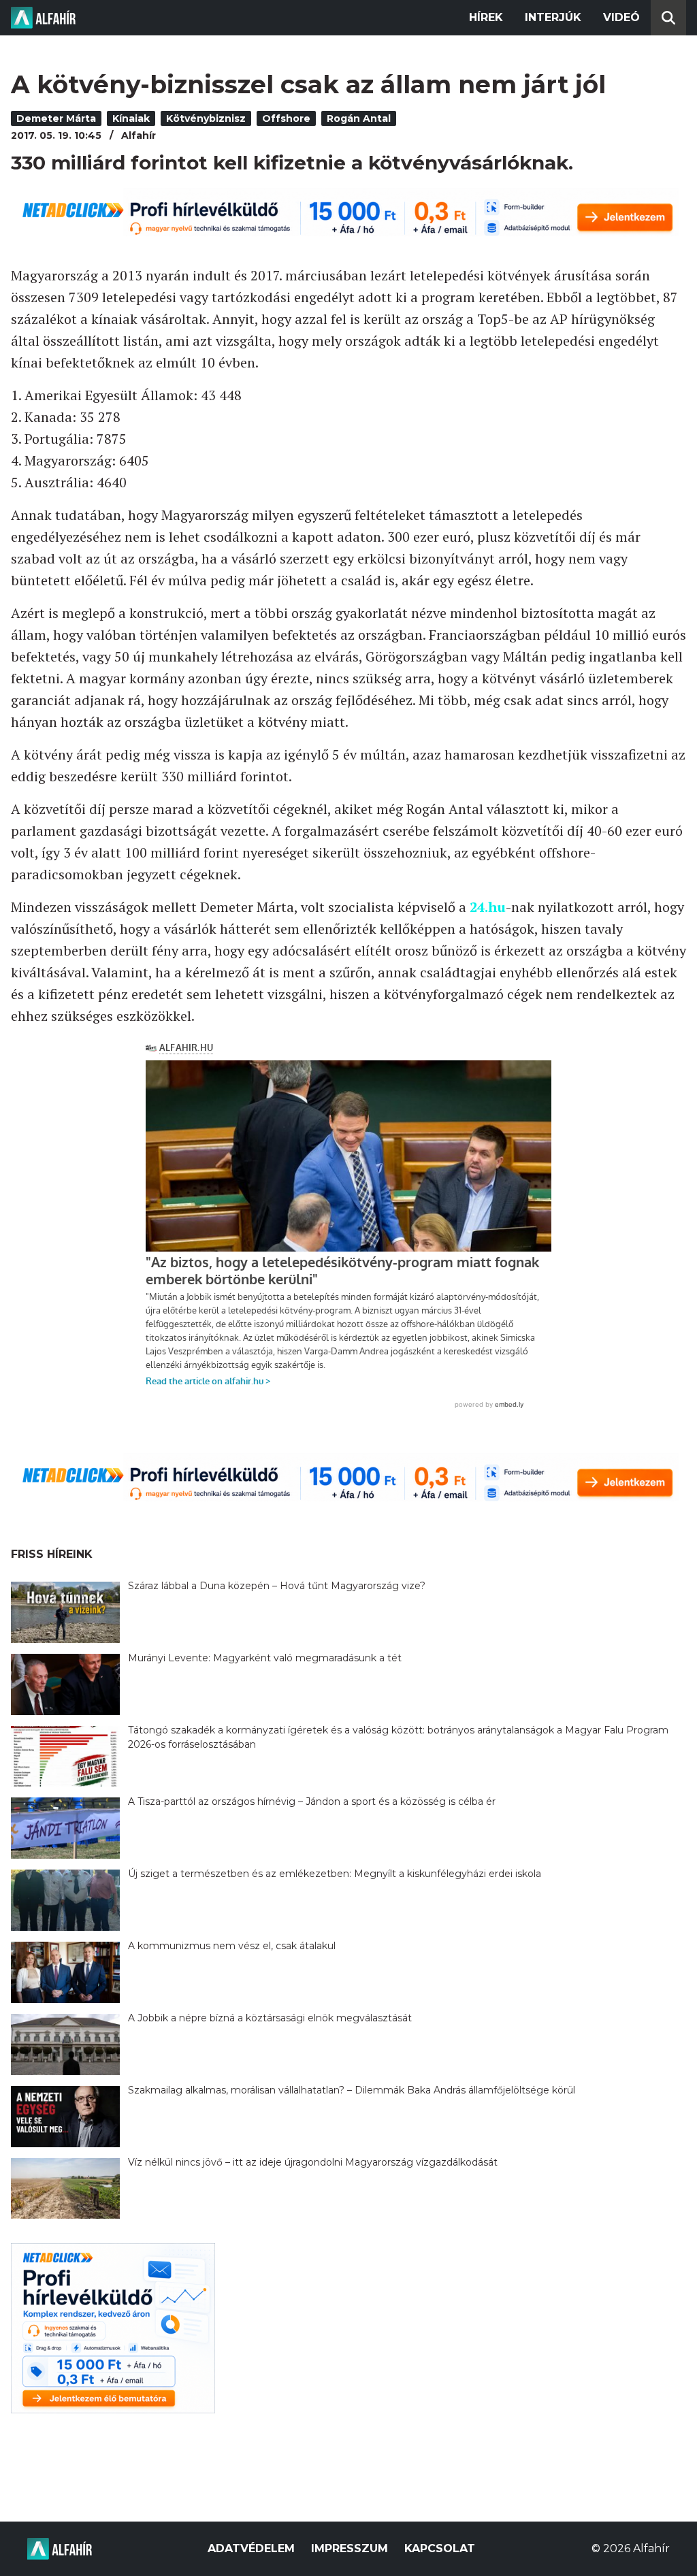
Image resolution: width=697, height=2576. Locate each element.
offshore (286, 118)
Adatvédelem (251, 2548)
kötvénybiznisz (206, 118)
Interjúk (553, 17)
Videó (621, 17)
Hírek (486, 17)
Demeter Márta (56, 118)
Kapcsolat (440, 2548)
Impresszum (350, 2548)
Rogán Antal (359, 118)
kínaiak (131, 118)
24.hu (488, 907)
